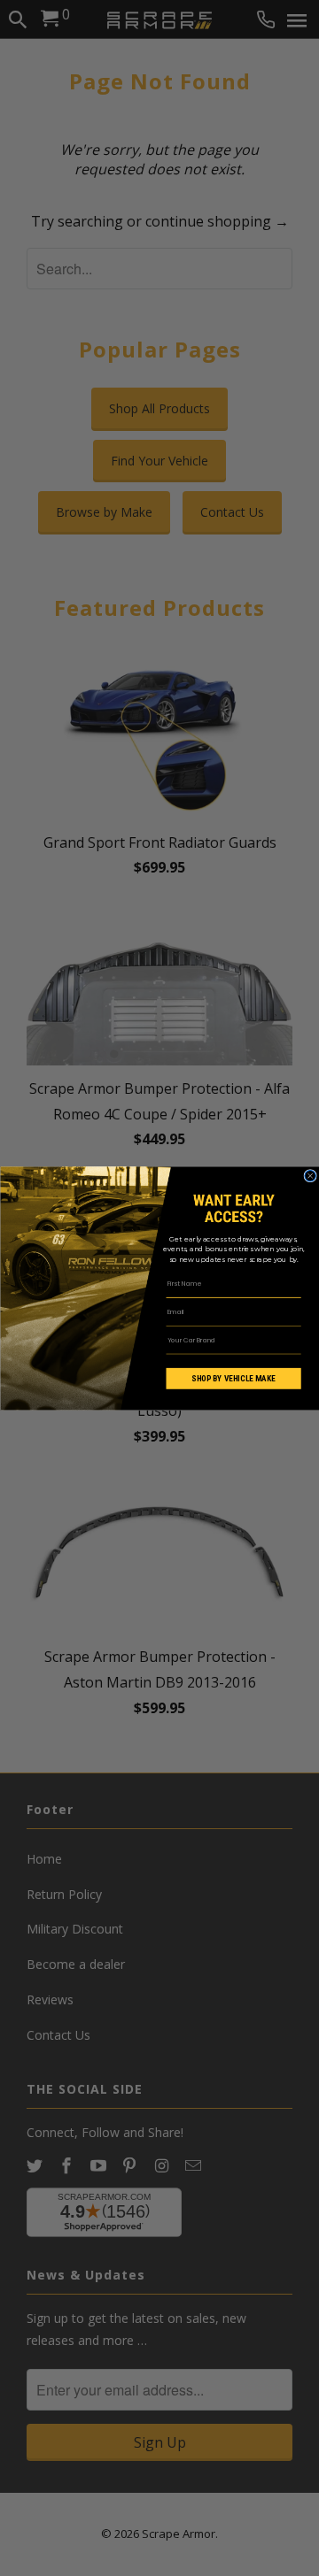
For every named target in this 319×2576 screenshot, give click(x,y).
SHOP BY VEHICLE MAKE (233, 1378)
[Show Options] (292, 1340)
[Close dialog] (309, 1175)
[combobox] (227, 1340)
